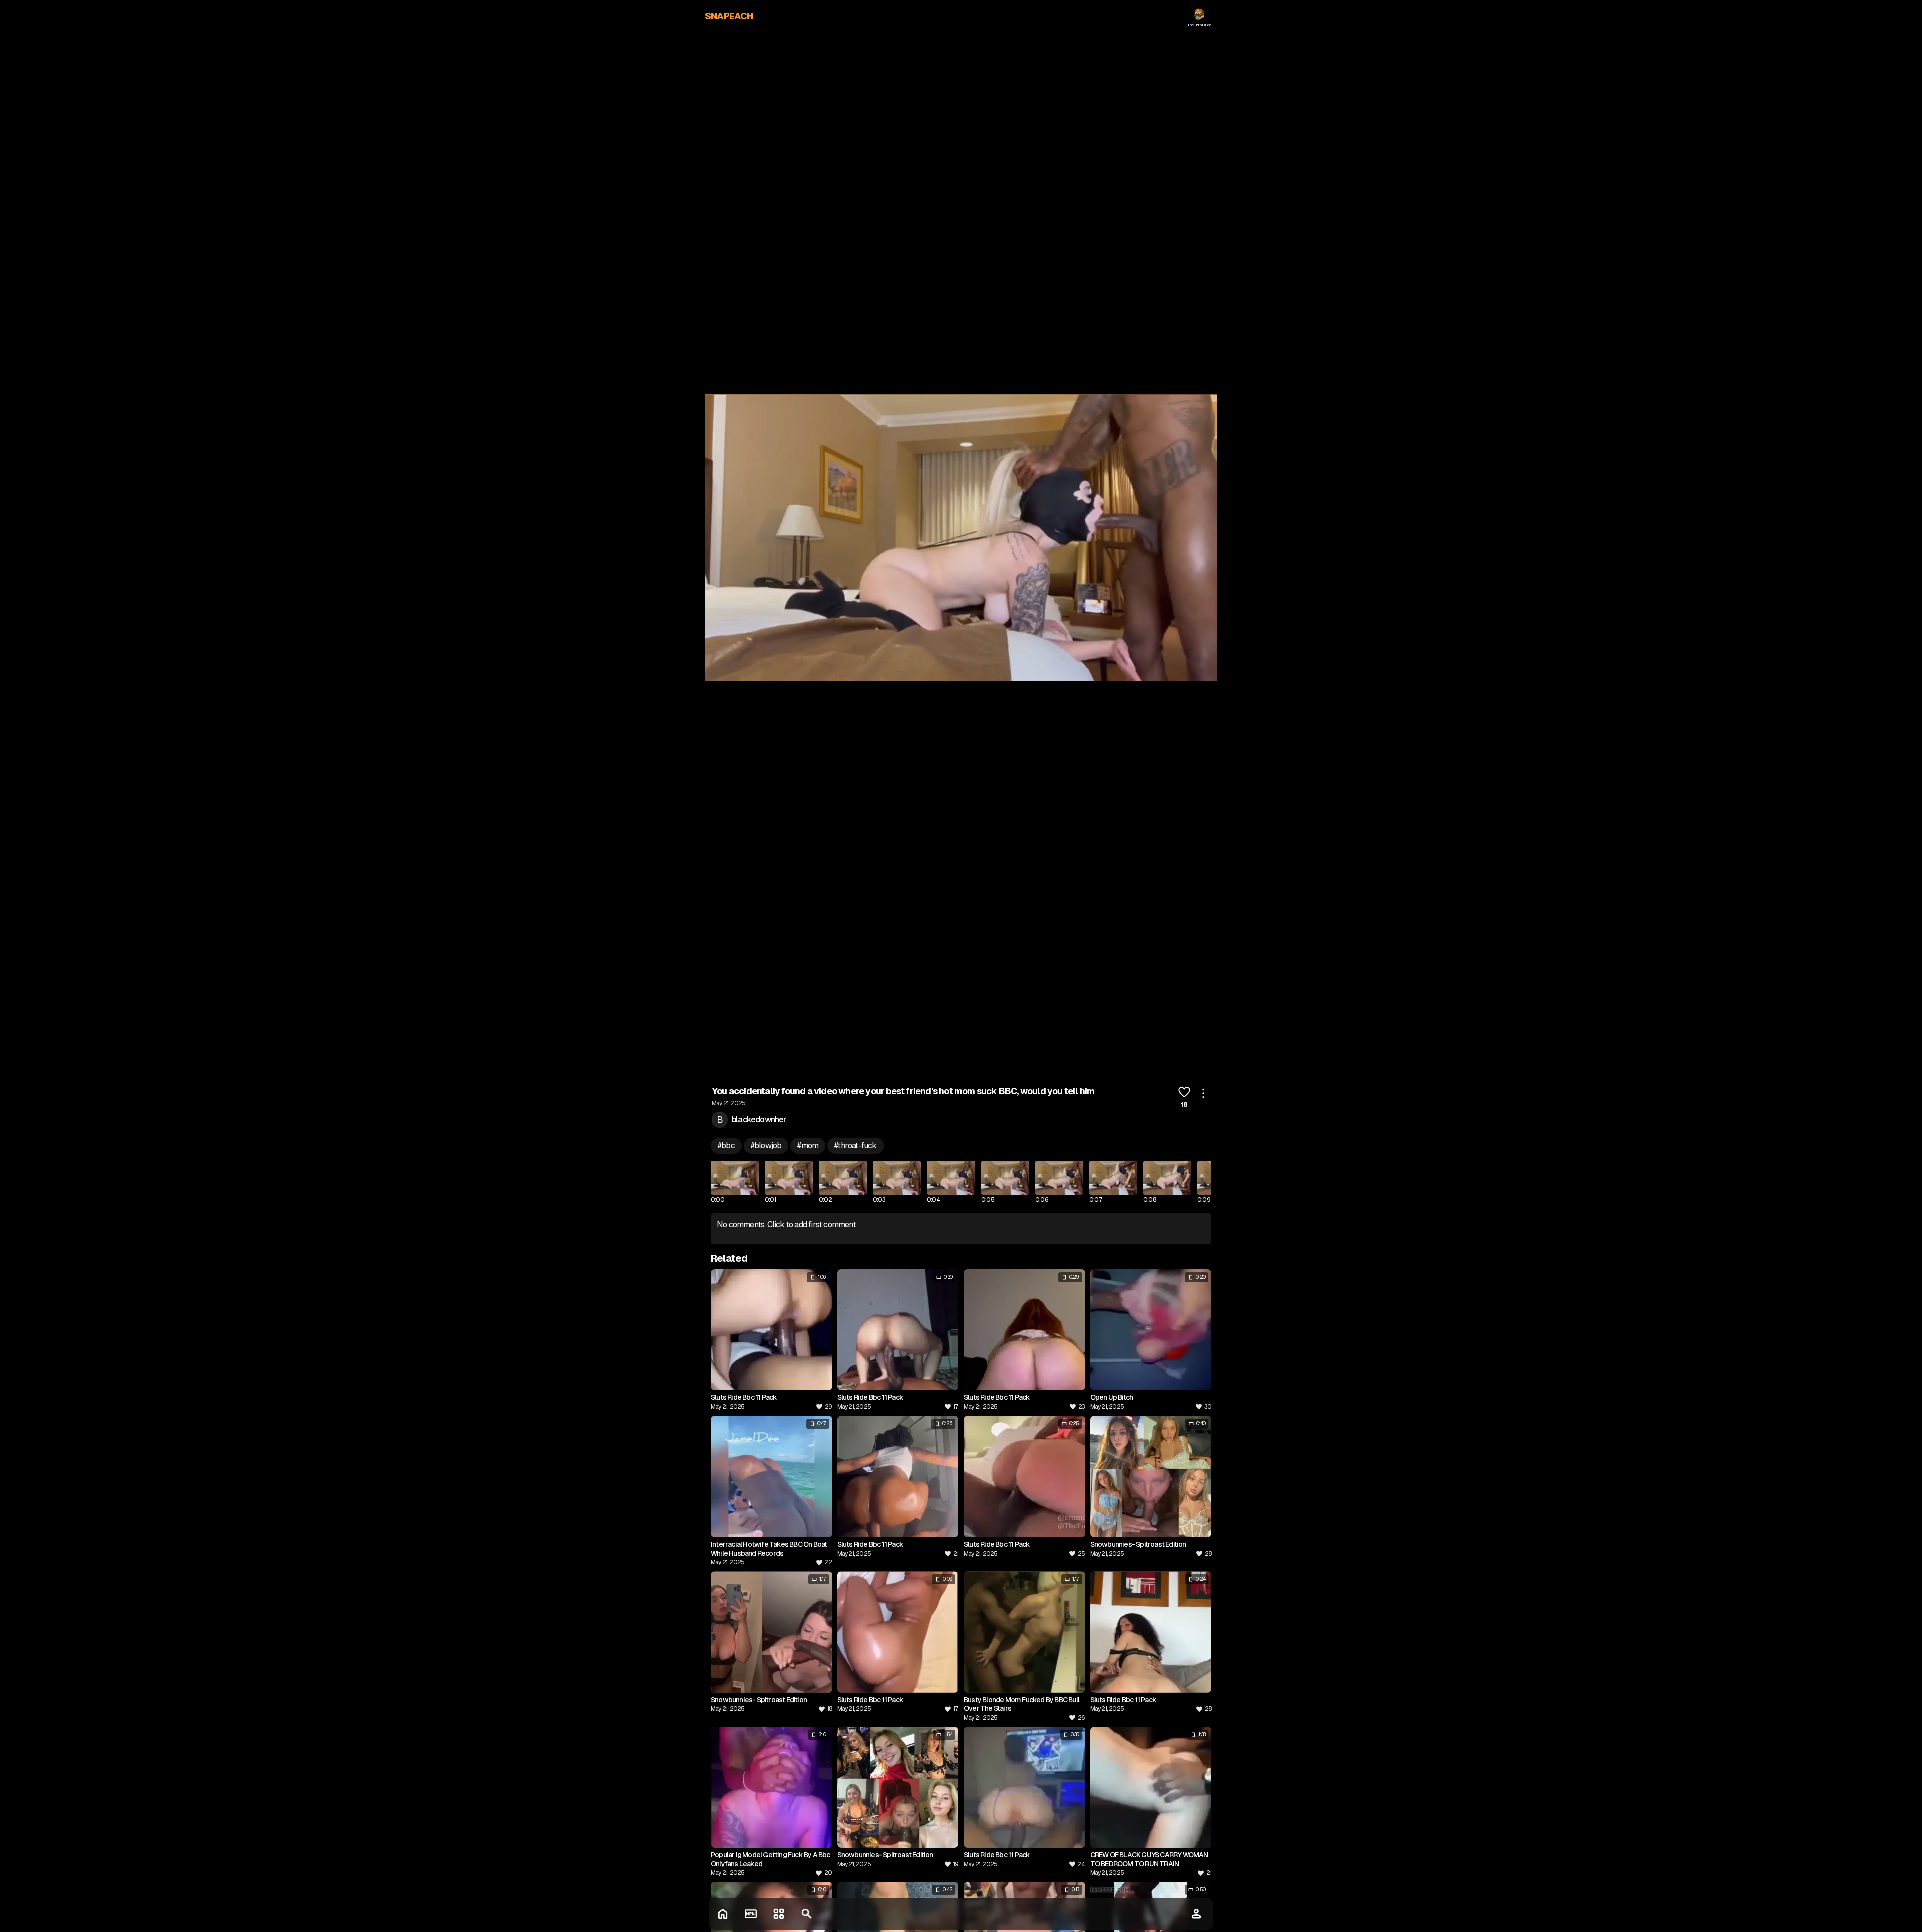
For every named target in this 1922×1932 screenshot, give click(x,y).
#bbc (726, 1145)
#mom (808, 1145)
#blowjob (766, 1145)
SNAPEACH (729, 16)
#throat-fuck (855, 1145)
